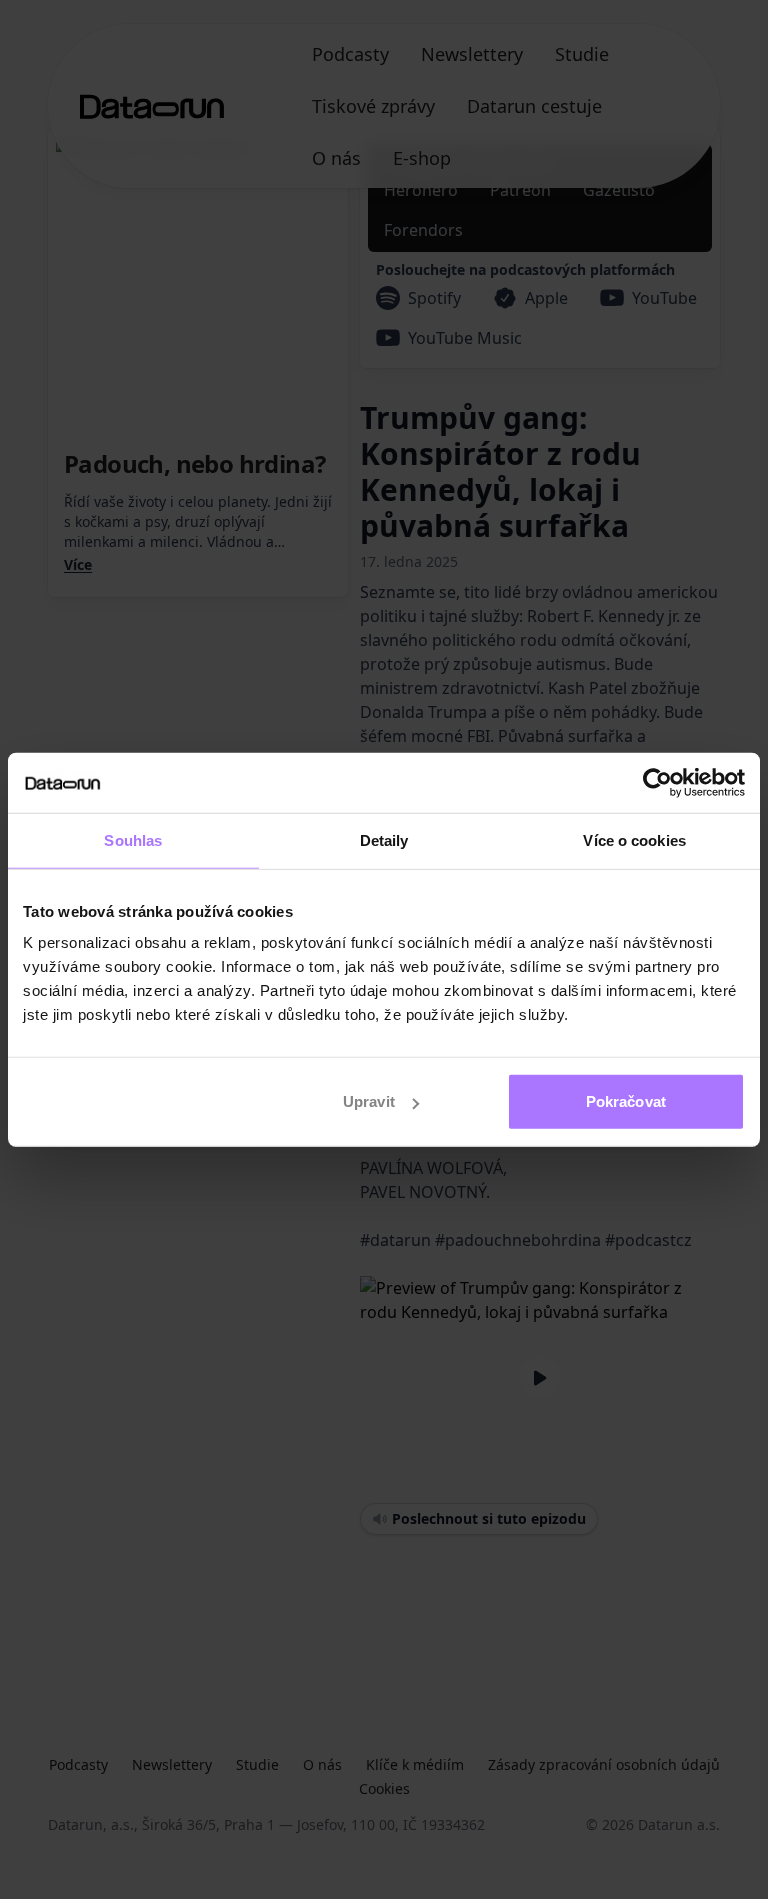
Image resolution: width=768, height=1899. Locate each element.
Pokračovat (626, 1101)
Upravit (369, 1101)
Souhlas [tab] (133, 839)
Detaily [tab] (384, 839)
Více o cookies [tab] (634, 839)
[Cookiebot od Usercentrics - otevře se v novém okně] (657, 782)
